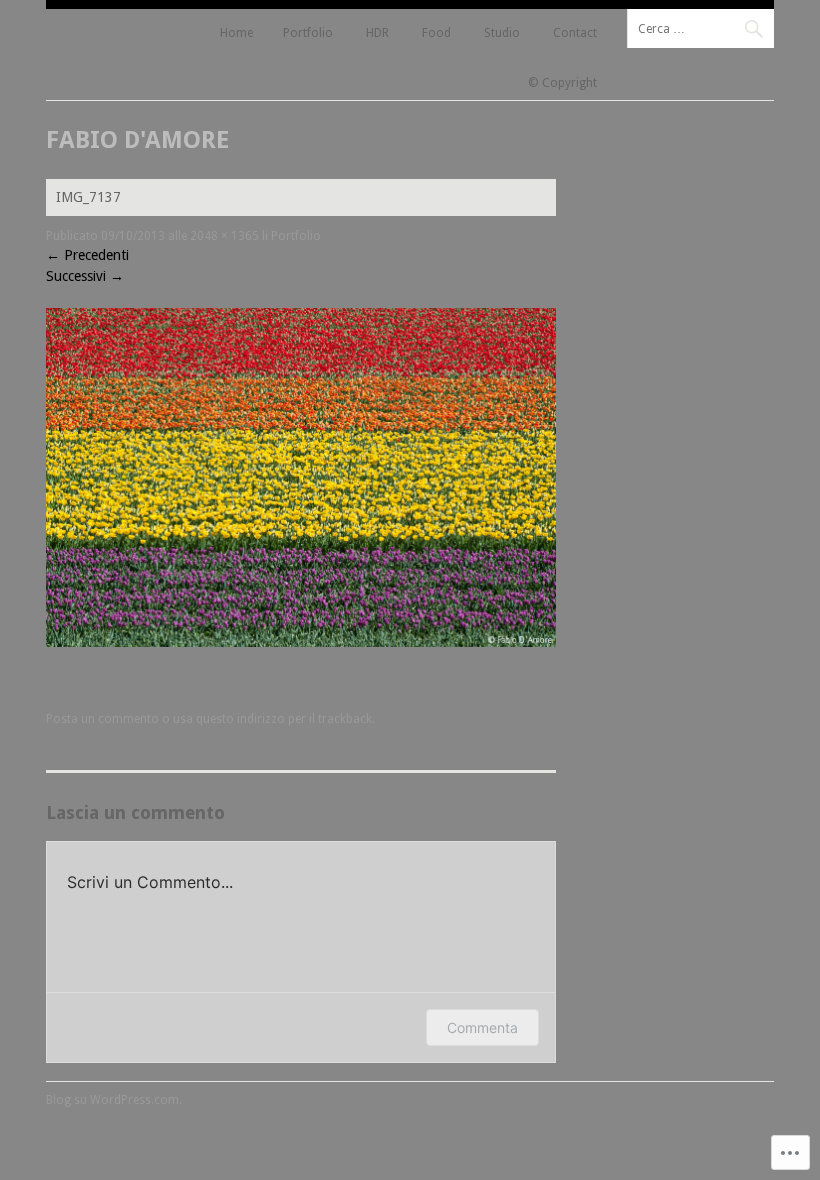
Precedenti (87, 255)
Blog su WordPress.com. (114, 1100)
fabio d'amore (137, 140)
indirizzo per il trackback (304, 719)
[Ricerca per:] (700, 28)
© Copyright (562, 83)
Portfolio (308, 33)
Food (436, 33)
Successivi (85, 276)
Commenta (482, 1027)
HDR (377, 33)
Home (236, 33)
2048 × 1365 (224, 236)
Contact (575, 33)
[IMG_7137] (301, 642)
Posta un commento (102, 719)
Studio (502, 33)
